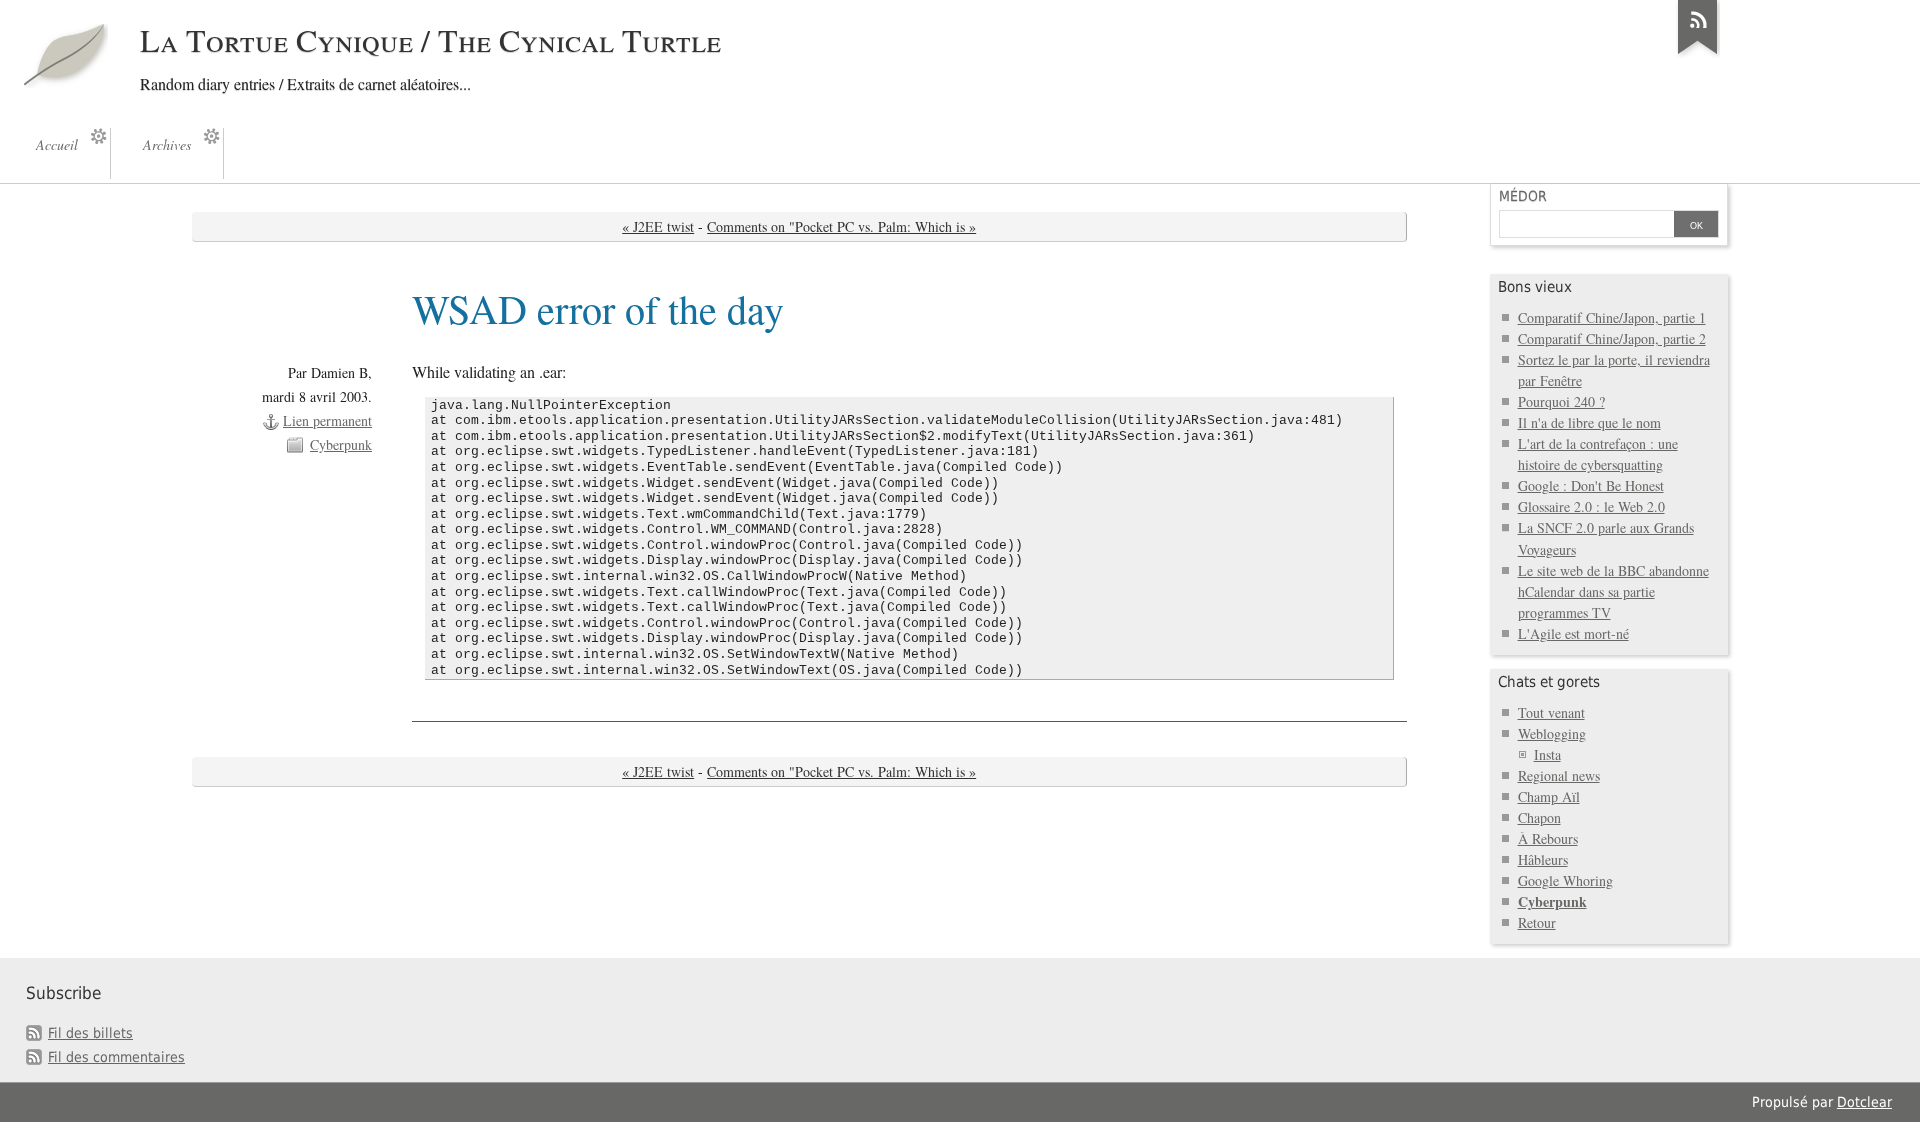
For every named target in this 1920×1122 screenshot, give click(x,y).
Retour (1537, 922)
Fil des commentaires (116, 1057)
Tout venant (1551, 712)
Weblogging (1552, 733)
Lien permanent (327, 420)
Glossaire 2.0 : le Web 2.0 (1591, 506)
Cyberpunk (341, 444)
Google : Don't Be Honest (1591, 485)
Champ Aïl (1549, 796)
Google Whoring (1565, 880)
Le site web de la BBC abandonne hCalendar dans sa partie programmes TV (1613, 591)
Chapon (1539, 817)
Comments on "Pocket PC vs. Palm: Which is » (841, 226)
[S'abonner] (1698, 54)
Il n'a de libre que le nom (1589, 422)
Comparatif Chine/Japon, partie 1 (1612, 317)
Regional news (1559, 775)
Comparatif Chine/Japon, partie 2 (1612, 338)
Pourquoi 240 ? (1561, 401)
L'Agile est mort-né (1573, 633)
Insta (1547, 754)
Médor (1523, 196)
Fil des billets (90, 1033)
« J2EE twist (658, 226)
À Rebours (1548, 838)
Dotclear (1864, 1102)
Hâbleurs (1543, 859)
